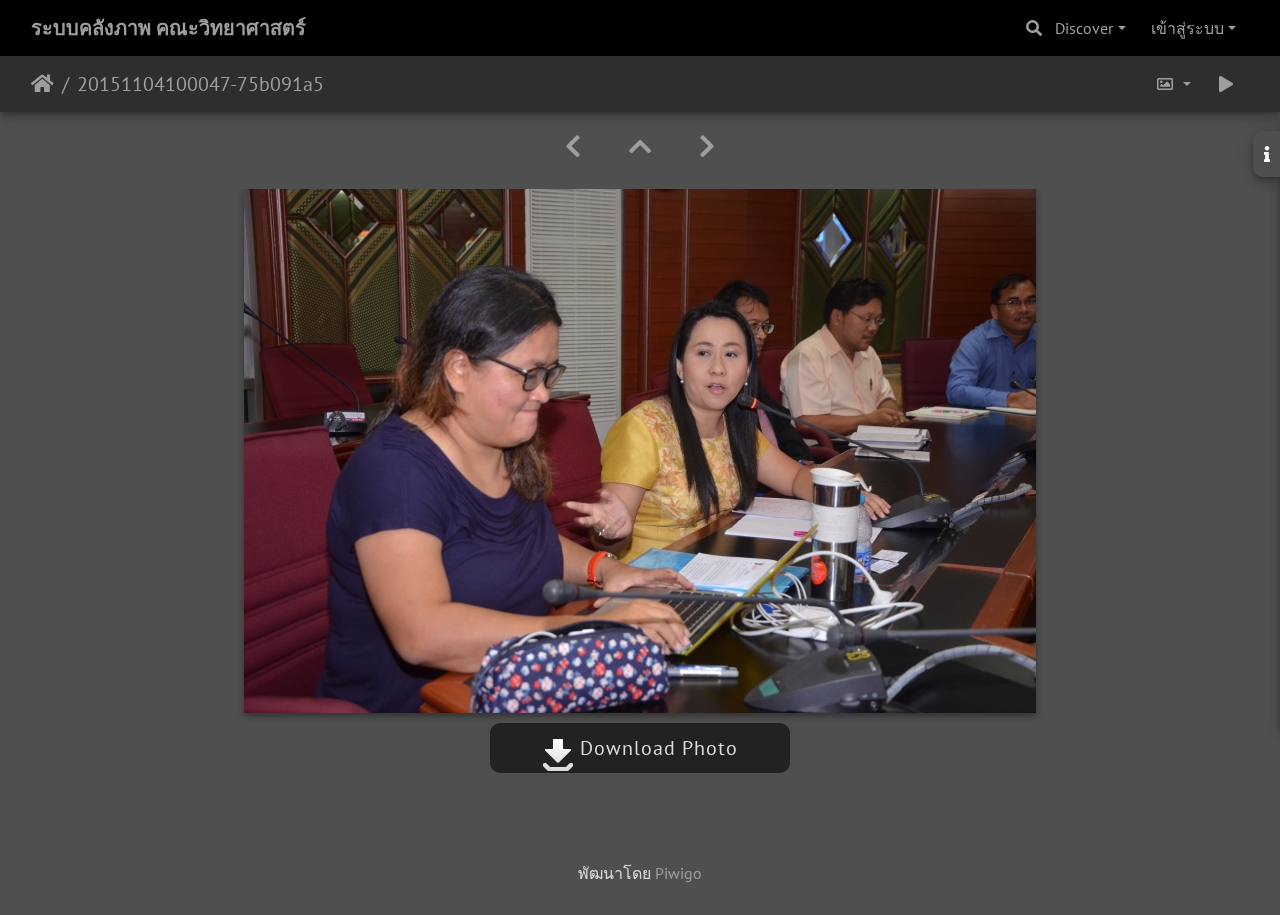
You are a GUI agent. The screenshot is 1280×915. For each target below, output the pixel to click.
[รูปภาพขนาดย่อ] (640, 146)
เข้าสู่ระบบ (1187, 28)
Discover (1084, 28)
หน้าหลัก (42, 84)
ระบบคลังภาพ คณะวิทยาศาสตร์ (168, 28)
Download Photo (656, 748)
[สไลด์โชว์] (1226, 84)
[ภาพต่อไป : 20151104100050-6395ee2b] (707, 146)
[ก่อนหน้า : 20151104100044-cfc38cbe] (573, 146)
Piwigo (678, 873)
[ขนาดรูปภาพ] (1173, 84)
